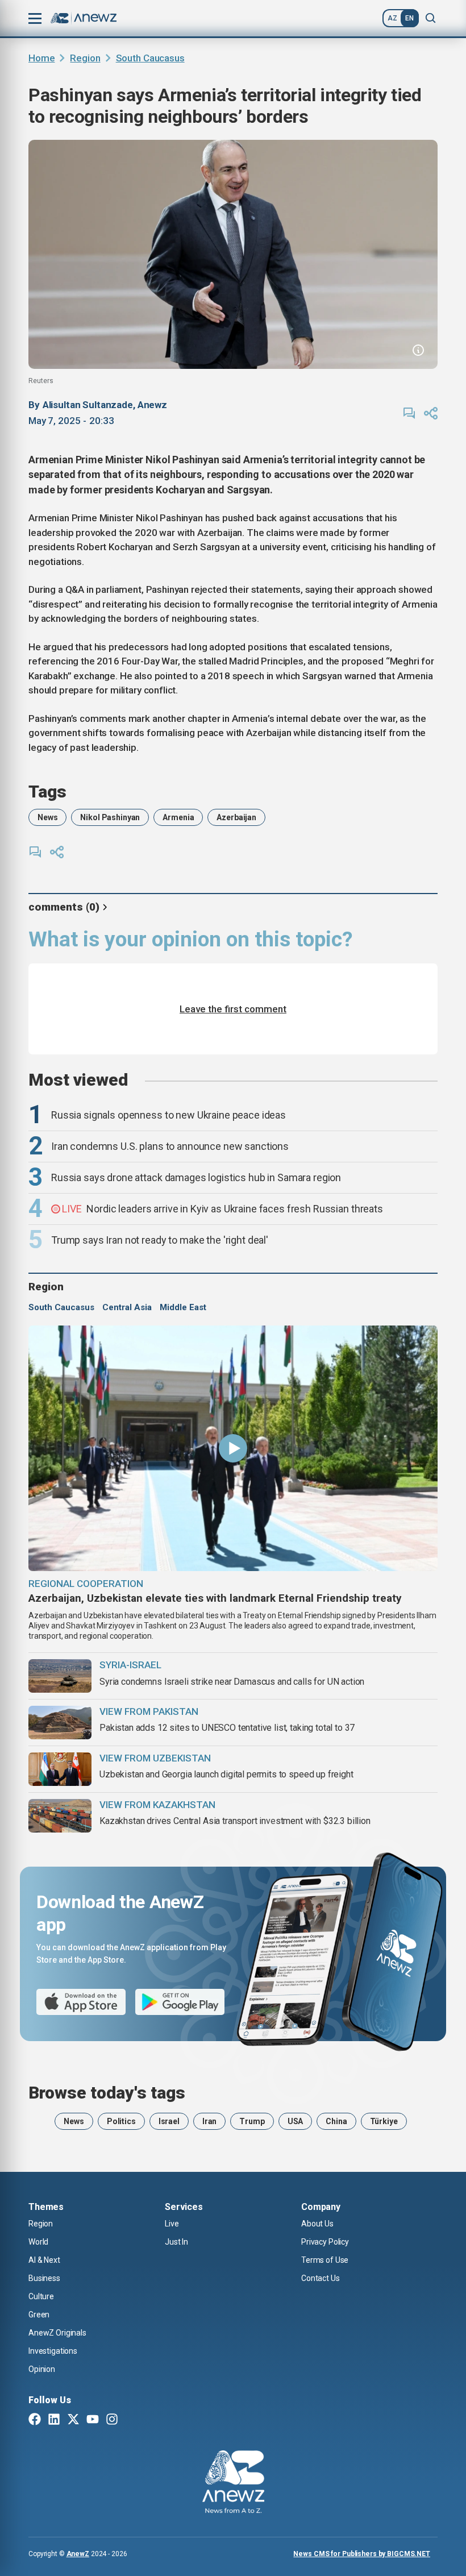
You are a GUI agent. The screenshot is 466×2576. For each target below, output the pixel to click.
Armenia (178, 817)
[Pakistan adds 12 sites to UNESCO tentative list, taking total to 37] (60, 1723)
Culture (41, 2296)
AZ (392, 18)
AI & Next (44, 2260)
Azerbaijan (236, 817)
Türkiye (384, 2121)
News (47, 817)
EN (409, 18)
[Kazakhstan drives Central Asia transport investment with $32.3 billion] (60, 1816)
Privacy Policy (325, 2242)
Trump (252, 2121)
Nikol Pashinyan (110, 817)
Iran (209, 2121)
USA (296, 2121)
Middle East (183, 1307)
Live (172, 2224)
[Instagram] (112, 2420)
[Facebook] (35, 2420)
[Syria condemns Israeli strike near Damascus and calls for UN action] (60, 1676)
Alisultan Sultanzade (88, 405)
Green (39, 2315)
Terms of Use (325, 2260)
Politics (121, 2121)
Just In (176, 2242)
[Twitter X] (73, 2420)
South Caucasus (150, 58)
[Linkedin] (54, 2420)
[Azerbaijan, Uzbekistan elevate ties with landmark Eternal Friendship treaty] (233, 1448)
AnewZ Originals (57, 2333)
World (38, 2242)
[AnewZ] (233, 2483)
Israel (169, 2121)
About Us (317, 2224)
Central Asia (127, 1307)
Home (41, 58)
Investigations (53, 2351)
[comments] (409, 413)
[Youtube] (93, 2420)
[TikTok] (131, 2420)
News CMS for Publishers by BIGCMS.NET (362, 2554)
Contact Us (321, 2278)
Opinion (42, 2369)
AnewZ (78, 2554)
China (336, 2121)
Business (44, 2278)
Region (85, 58)
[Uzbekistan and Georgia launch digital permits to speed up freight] (60, 1769)
